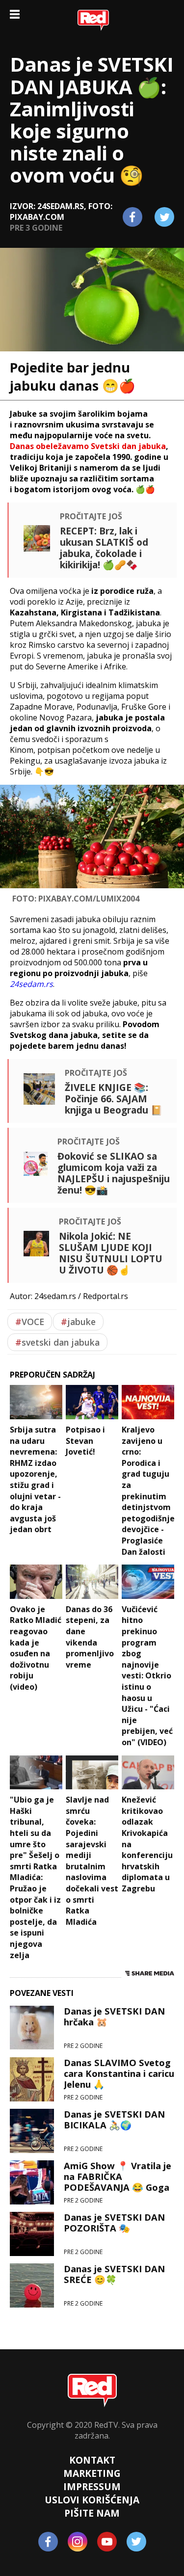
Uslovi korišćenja (92, 2500)
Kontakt (92, 2460)
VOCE (30, 1322)
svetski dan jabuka (57, 1342)
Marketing (92, 2473)
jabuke (78, 1322)
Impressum (92, 2486)
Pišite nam (92, 2513)
